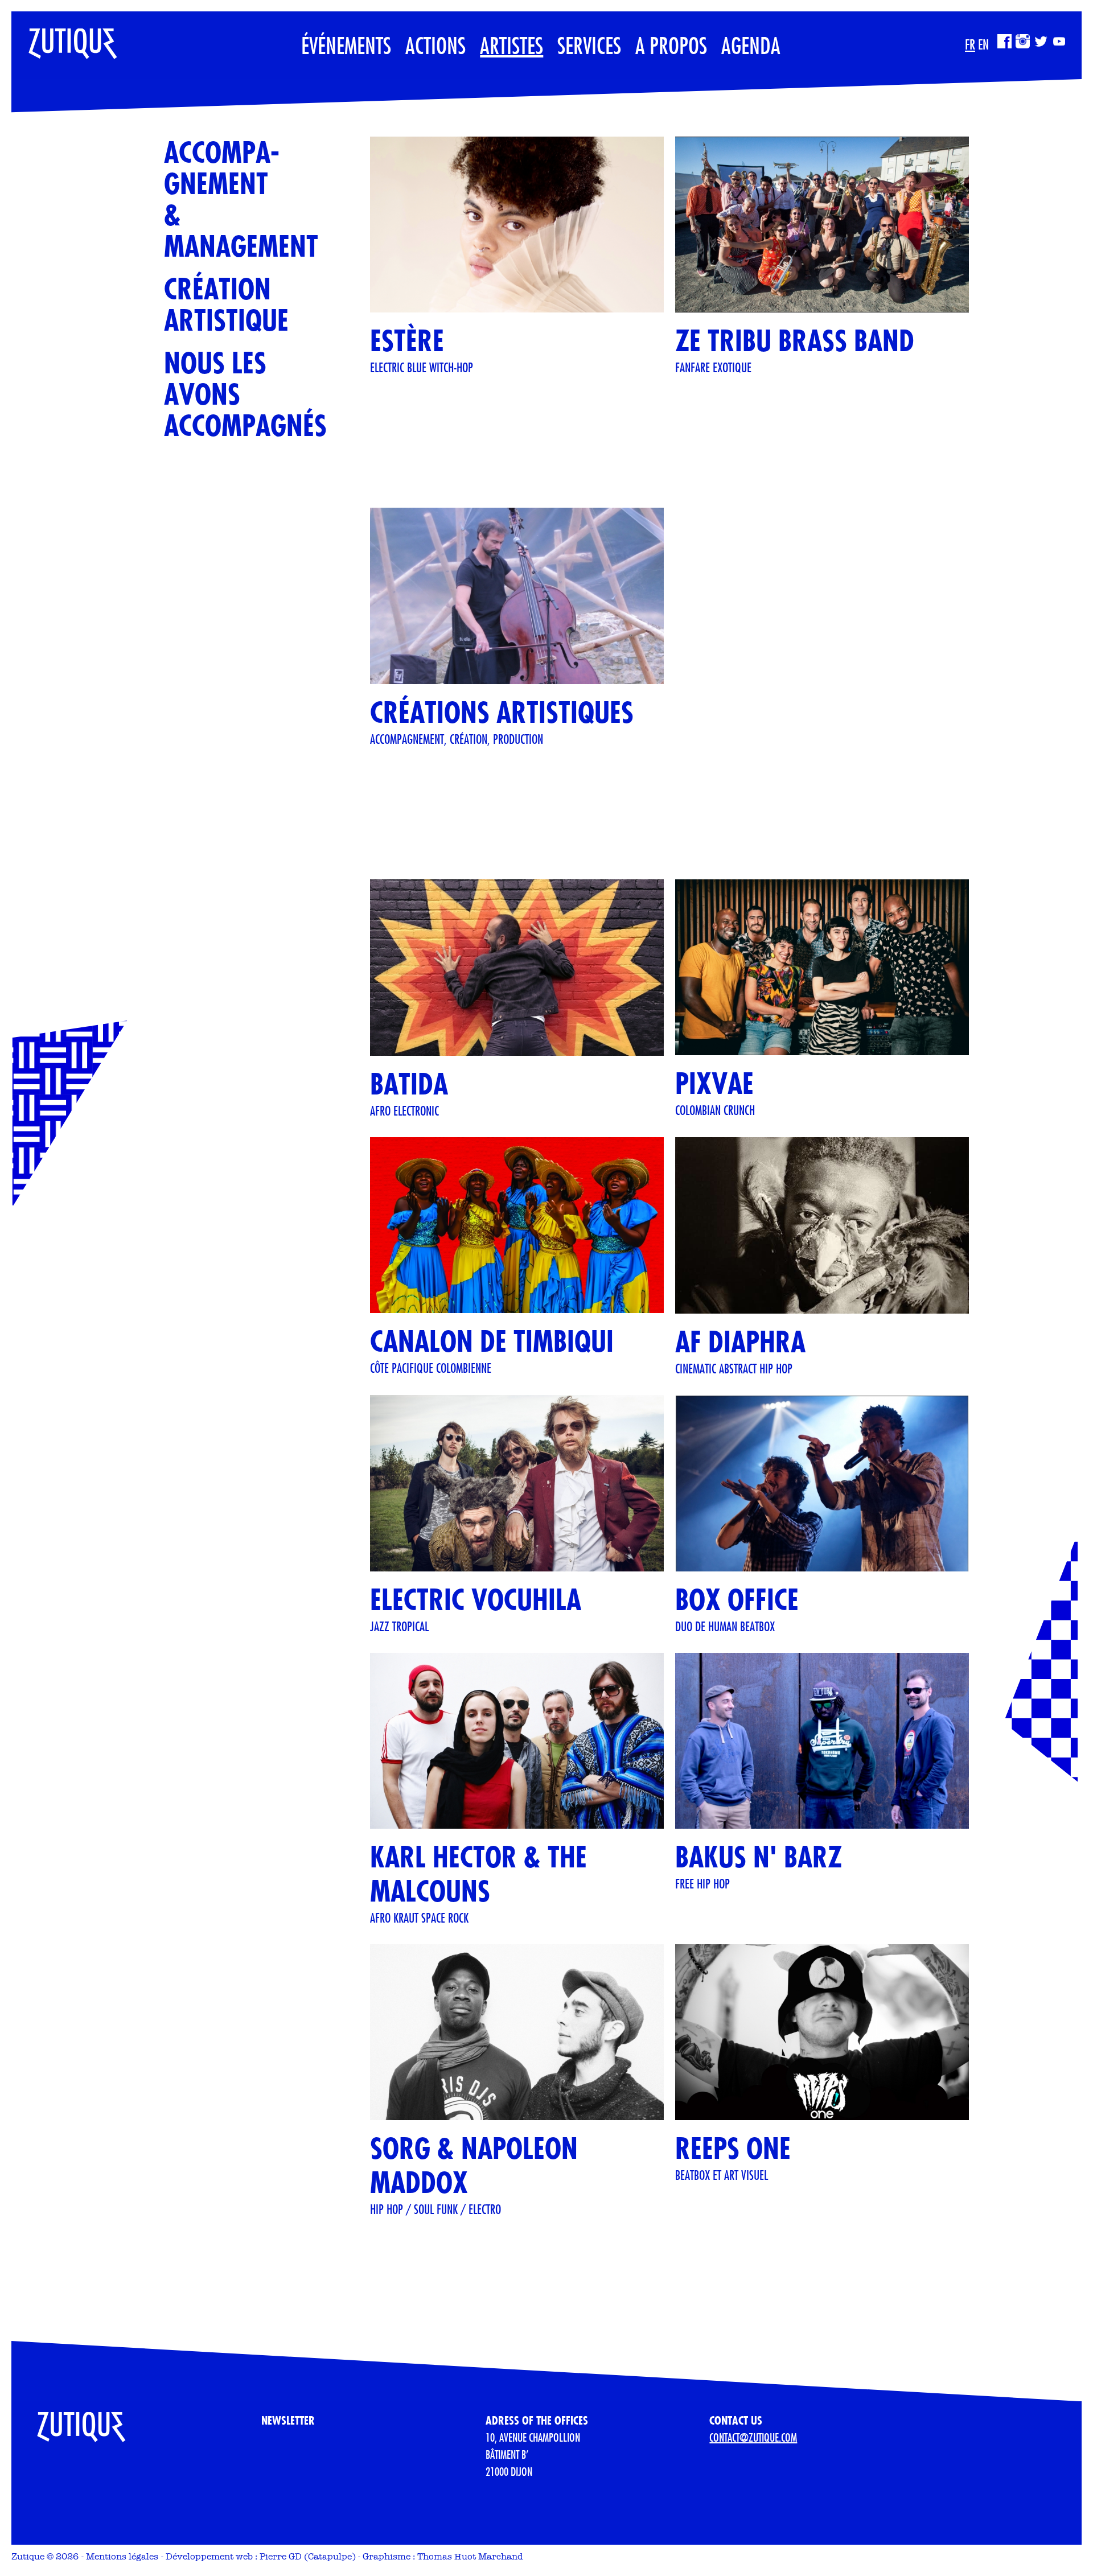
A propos (671, 45)
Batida (409, 1084)
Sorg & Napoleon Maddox (474, 2165)
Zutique (28, 2556)
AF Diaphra (740, 1342)
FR (970, 44)
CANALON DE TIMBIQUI (492, 1341)
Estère (407, 341)
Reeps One (733, 2148)
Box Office (737, 1600)
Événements (346, 45)
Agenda (751, 45)
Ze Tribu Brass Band (795, 341)
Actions (435, 45)
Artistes (511, 45)
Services (589, 45)
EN (983, 44)
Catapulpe (330, 2556)
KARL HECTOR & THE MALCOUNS (478, 1874)
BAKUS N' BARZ (759, 1857)
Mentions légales (122, 2556)
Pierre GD (281, 2556)
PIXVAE (714, 1083)
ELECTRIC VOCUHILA (476, 1600)
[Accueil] (64, 38)
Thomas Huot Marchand (470, 2556)
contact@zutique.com (753, 2437)
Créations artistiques (502, 712)
